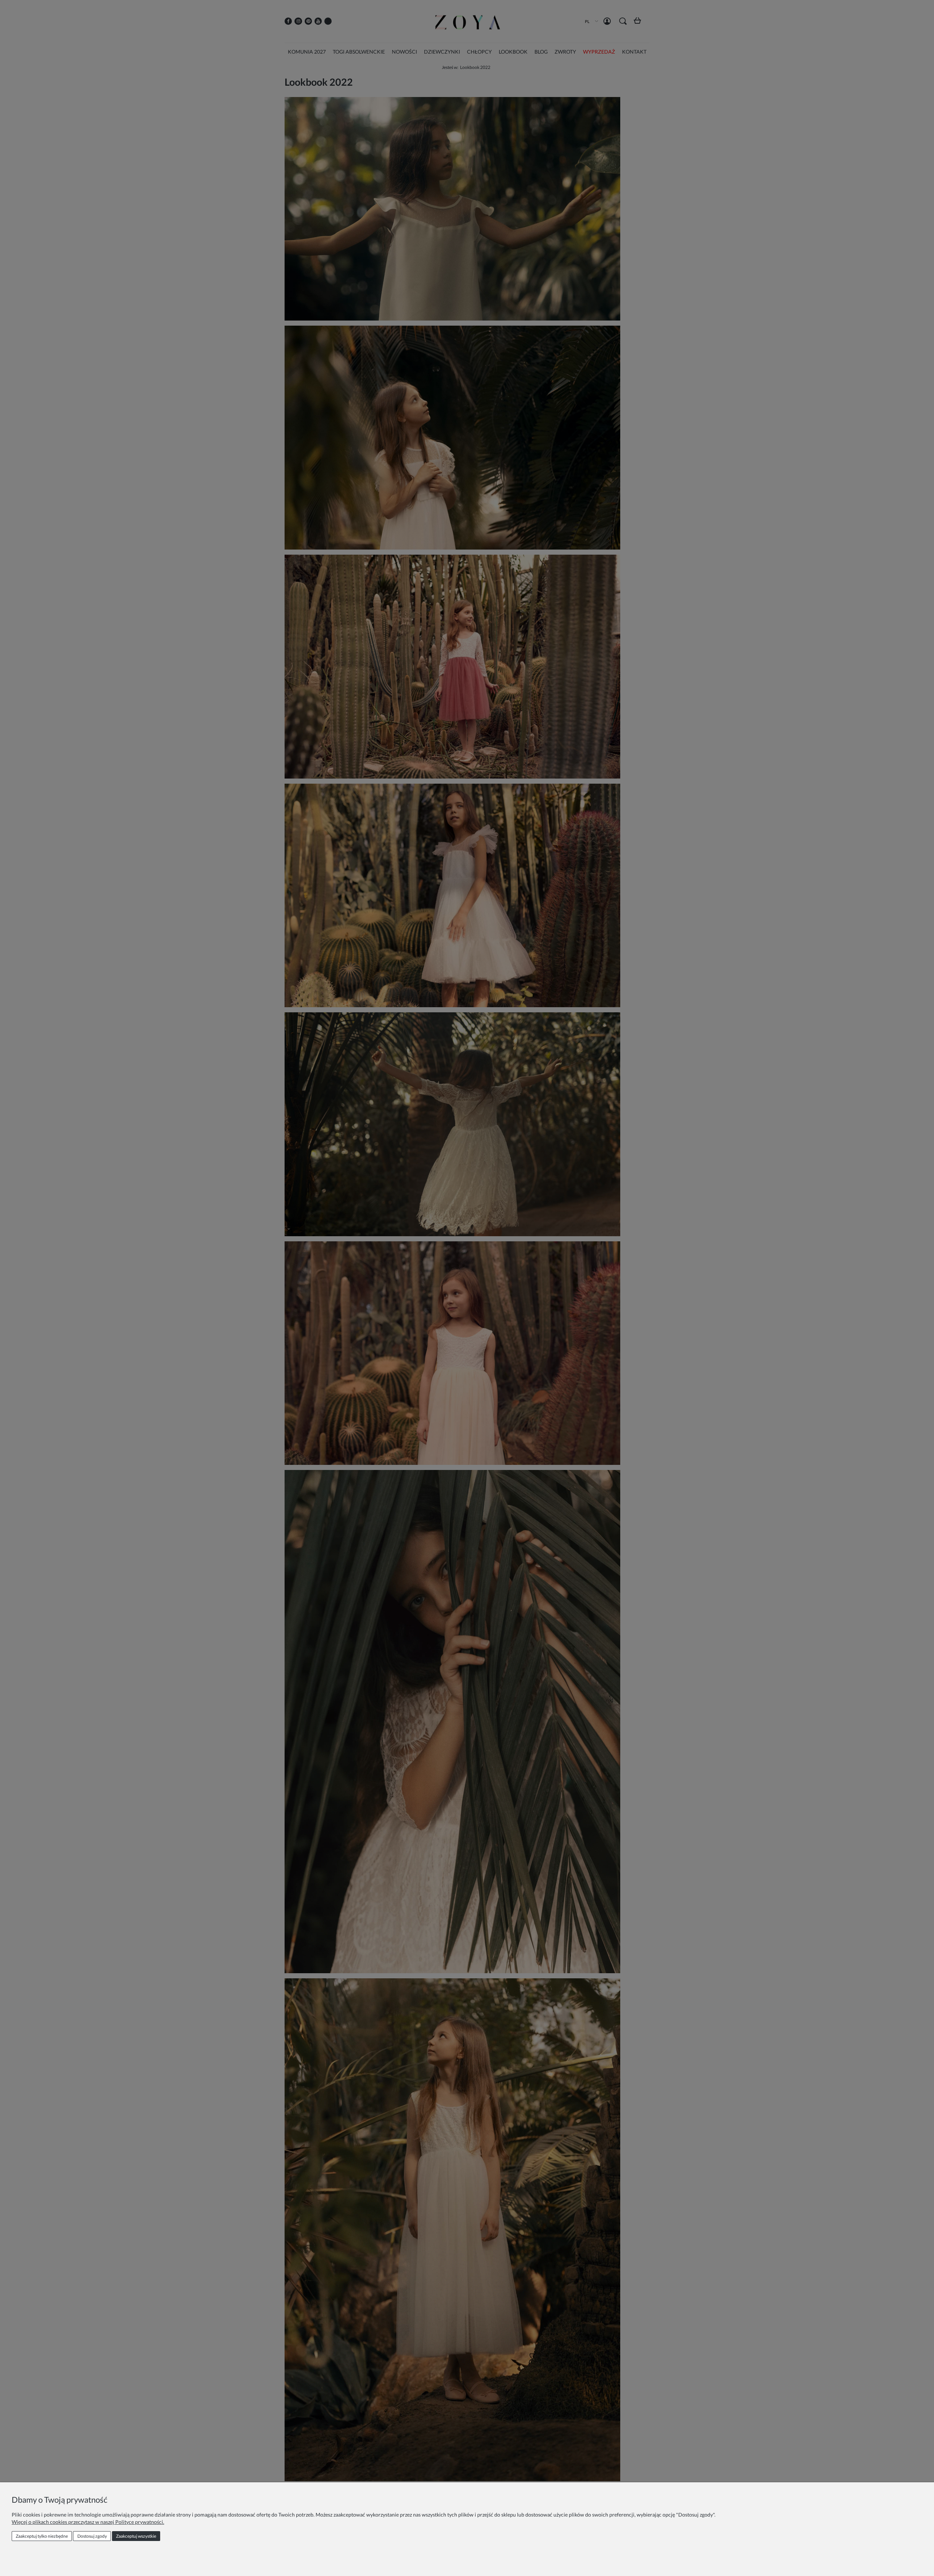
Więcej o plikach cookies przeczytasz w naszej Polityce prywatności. (88, 2522)
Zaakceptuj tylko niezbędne (42, 2536)
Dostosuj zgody (92, 2536)
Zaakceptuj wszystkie (136, 2536)
